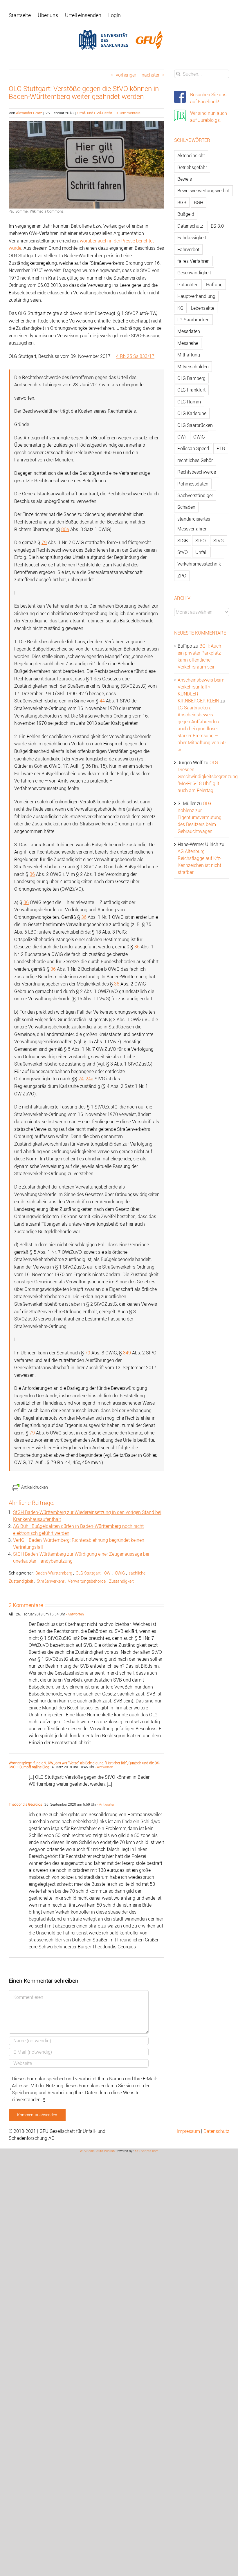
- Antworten (74, 1614)
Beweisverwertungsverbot (203, 191)
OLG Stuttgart (88, 1573)
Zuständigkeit (121, 1581)
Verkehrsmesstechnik (199, 564)
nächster (150, 75)
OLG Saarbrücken (195, 425)
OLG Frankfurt (191, 390)
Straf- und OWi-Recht (95, 113)
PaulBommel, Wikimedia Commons (36, 211)
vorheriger (126, 75)
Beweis (185, 179)
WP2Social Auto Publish (97, 2151)
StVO (183, 552)
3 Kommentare (128, 113)
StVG (219, 541)
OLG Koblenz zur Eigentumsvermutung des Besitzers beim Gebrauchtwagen (200, 817)
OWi (108, 1573)
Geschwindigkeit (194, 273)
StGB (183, 541)
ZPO (182, 576)
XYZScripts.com (147, 2151)
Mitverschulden (193, 367)
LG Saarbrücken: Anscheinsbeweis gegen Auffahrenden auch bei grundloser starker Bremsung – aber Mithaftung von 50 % (202, 729)
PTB (221, 448)
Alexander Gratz (29, 113)
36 (32, 874)
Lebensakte (203, 308)
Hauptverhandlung (196, 296)
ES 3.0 (217, 226)
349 (127, 1353)
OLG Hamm (189, 402)
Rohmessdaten (193, 484)
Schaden (186, 507)
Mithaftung (189, 355)
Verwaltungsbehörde (87, 1581)
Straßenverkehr (51, 1581)
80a (65, 529)
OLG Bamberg (191, 378)
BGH (199, 202)
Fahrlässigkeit (192, 238)
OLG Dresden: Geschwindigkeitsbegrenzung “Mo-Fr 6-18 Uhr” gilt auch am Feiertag (208, 776)
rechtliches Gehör (195, 460)
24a (90, 1079)
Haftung (214, 285)
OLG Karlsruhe (192, 413)
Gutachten (188, 285)
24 (81, 1079)
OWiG (120, 1573)
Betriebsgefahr (192, 167)
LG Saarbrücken (193, 320)
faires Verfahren (193, 261)
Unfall (201, 552)
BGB (182, 202)
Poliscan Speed (193, 448)
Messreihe (188, 343)
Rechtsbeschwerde (197, 472)
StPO (201, 541)
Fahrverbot (188, 249)
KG (180, 308)
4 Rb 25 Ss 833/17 (135, 356)
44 (102, 701)
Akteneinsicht (191, 155)
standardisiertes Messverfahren (194, 524)
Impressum (189, 2131)
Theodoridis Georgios (25, 1804)
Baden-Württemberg (54, 1573)
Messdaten (189, 331)
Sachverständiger (195, 495)
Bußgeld (186, 214)
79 (44, 542)
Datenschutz (190, 226)
